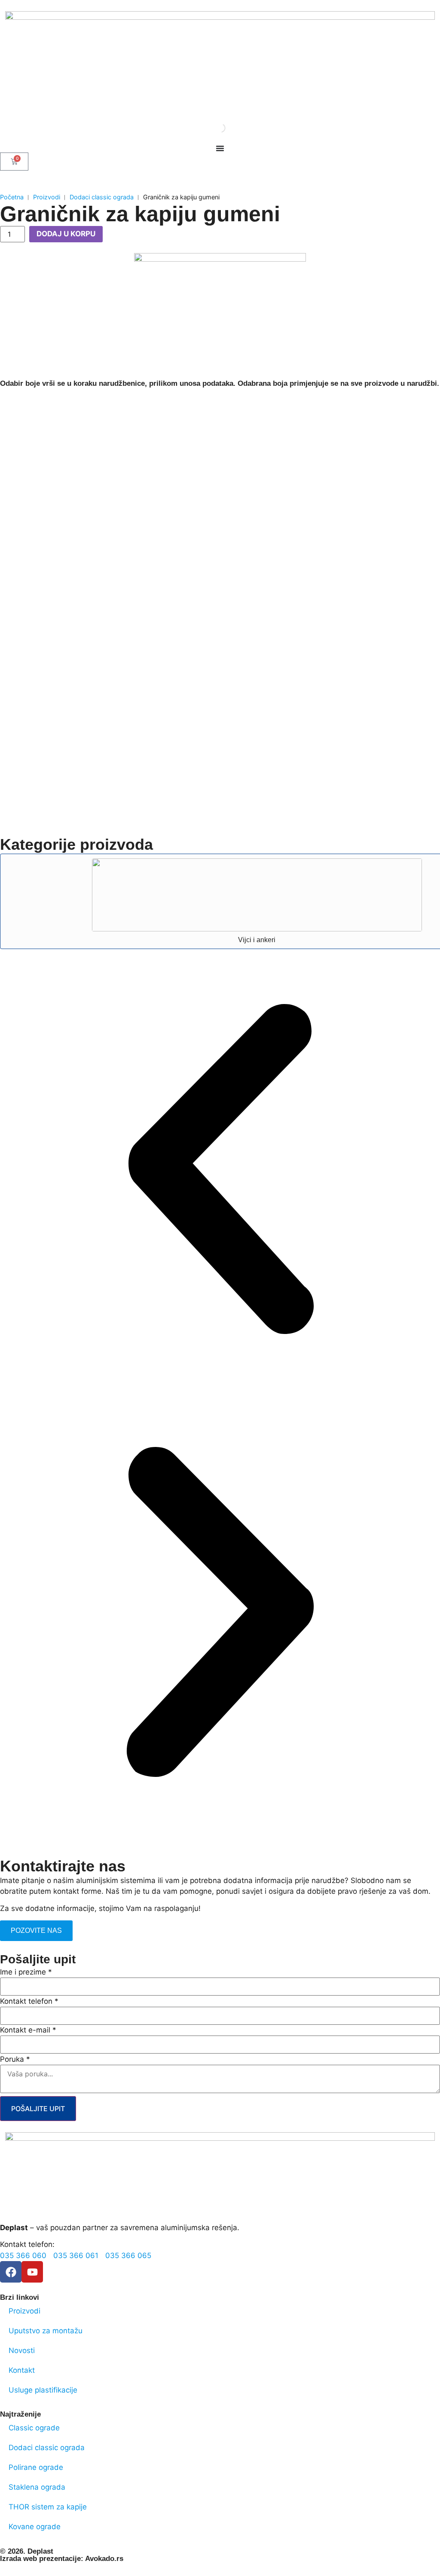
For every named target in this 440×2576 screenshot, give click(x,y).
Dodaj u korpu (66, 234)
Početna (12, 197)
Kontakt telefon (29, 2001)
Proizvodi (47, 197)
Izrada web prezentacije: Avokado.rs (62, 2559)
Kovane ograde (35, 2527)
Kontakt (22, 2370)
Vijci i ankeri (257, 940)
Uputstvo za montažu (46, 2331)
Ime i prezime (26, 1972)
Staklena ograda (37, 2487)
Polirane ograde (36, 2467)
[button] (220, 1171)
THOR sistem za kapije (48, 2507)
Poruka (15, 2059)
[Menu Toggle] (220, 148)
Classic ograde (34, 2428)
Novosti (22, 2350)
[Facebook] (11, 2272)
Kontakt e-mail (28, 2030)
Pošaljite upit (38, 2109)
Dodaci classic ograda (102, 197)
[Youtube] (32, 2272)
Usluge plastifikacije (43, 2390)
